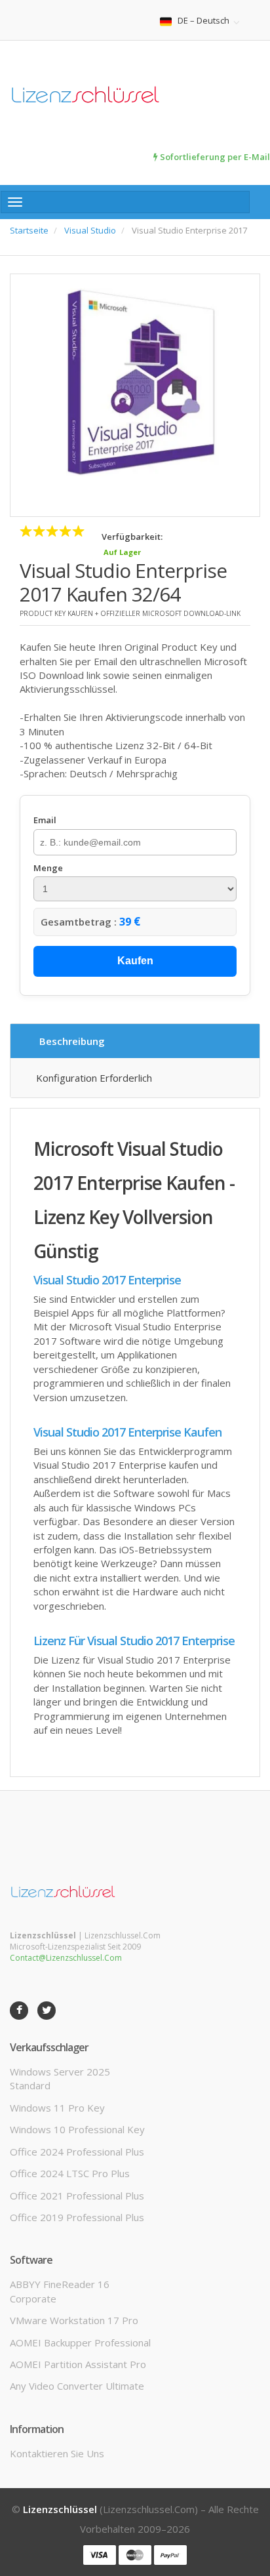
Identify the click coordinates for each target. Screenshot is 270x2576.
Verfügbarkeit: (132, 537)
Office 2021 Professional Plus (77, 2196)
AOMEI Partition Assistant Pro (78, 2364)
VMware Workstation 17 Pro (74, 2320)
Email (45, 820)
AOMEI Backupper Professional (80, 2342)
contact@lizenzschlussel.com (66, 1958)
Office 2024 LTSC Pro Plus (70, 2173)
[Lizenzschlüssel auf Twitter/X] (47, 2011)
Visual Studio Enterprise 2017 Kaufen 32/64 (123, 582)
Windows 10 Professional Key (77, 2129)
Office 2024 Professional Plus (77, 2152)
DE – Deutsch (203, 21)
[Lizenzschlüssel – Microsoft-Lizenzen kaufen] (135, 96)
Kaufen (135, 961)
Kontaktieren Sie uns (57, 2453)
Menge (48, 868)
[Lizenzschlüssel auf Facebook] (19, 2011)
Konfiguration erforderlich (94, 1078)
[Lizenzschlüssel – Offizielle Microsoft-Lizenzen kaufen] (64, 1891)
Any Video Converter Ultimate (77, 2386)
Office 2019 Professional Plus (77, 2217)
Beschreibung (72, 1041)
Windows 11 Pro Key (57, 2108)
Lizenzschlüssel (60, 2509)
